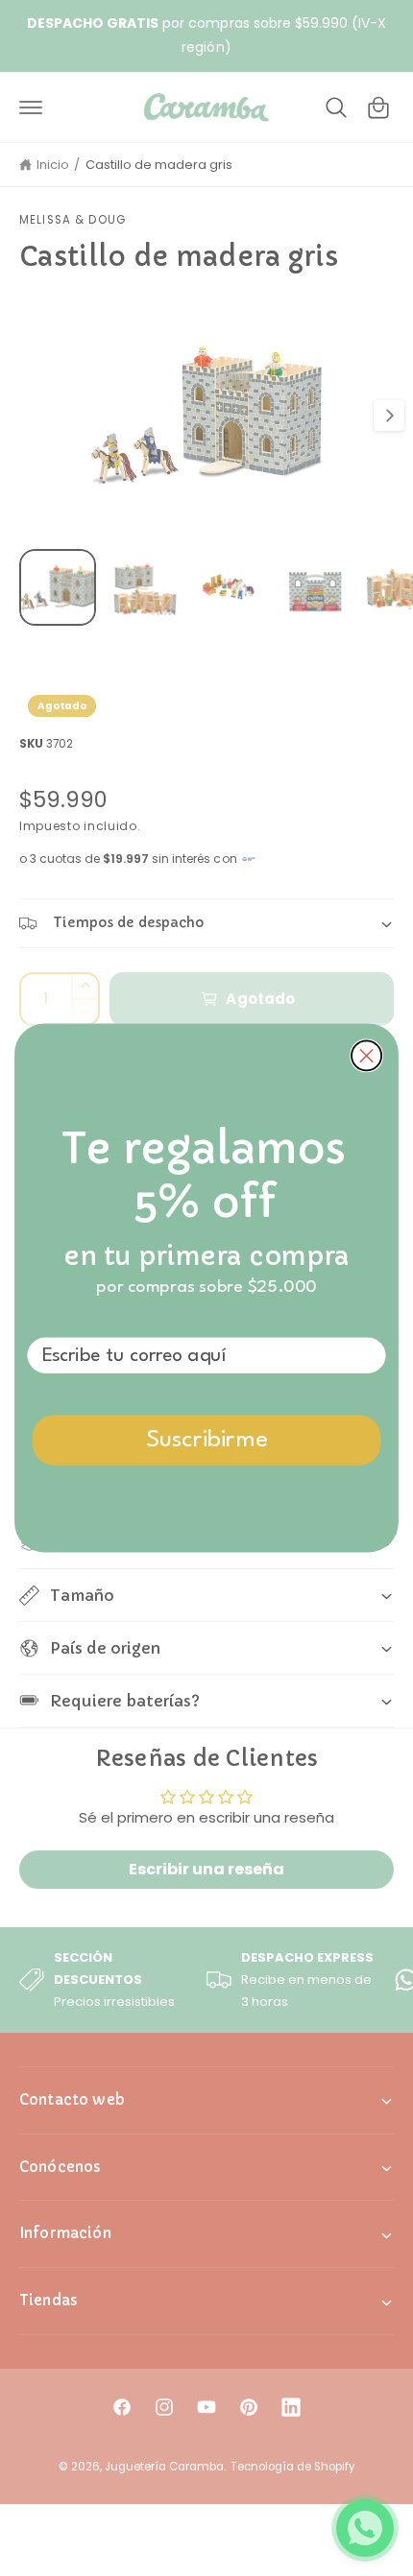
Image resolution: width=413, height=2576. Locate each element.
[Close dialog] (366, 1055)
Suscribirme (206, 1440)
